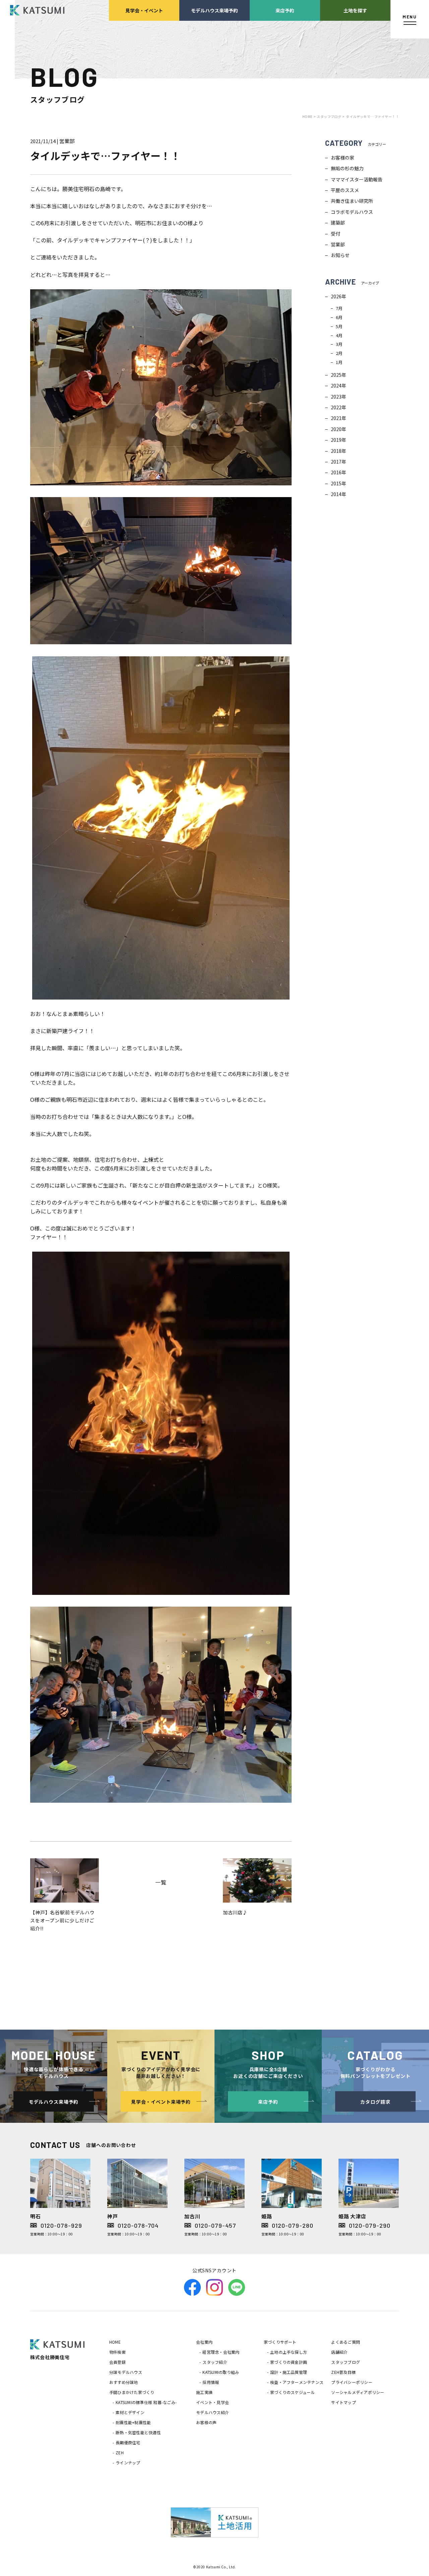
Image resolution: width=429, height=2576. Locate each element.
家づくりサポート (280, 2342)
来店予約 (285, 10)
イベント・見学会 (212, 2402)
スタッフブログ (346, 2362)
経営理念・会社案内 (221, 2352)
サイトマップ (343, 2402)
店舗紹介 (339, 2352)
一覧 (161, 1882)
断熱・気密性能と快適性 (138, 2432)
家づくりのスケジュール (293, 2392)
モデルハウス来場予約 (214, 10)
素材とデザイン (130, 2412)
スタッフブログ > (331, 116)
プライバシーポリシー (352, 2382)
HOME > (310, 116)
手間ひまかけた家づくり (132, 2392)
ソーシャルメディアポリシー (358, 2392)
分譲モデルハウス (126, 2372)
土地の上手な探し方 (289, 2352)
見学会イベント (144, 10)
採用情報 (211, 2382)
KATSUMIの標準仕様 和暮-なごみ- (146, 2402)
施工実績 (204, 2392)
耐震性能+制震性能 (133, 2422)
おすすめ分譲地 (124, 2382)
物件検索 (117, 2352)
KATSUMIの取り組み (221, 2372)
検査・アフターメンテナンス (297, 2382)
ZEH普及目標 (343, 2372)
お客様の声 (206, 2422)
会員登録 (117, 2362)
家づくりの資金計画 (289, 2362)
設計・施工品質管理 (289, 2372)
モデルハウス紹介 (212, 2412)
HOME (115, 2342)
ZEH (120, 2452)
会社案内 (204, 2342)
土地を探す (355, 10)
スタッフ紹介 (215, 2362)
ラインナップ (128, 2463)
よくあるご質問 (346, 2342)
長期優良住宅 (128, 2442)
